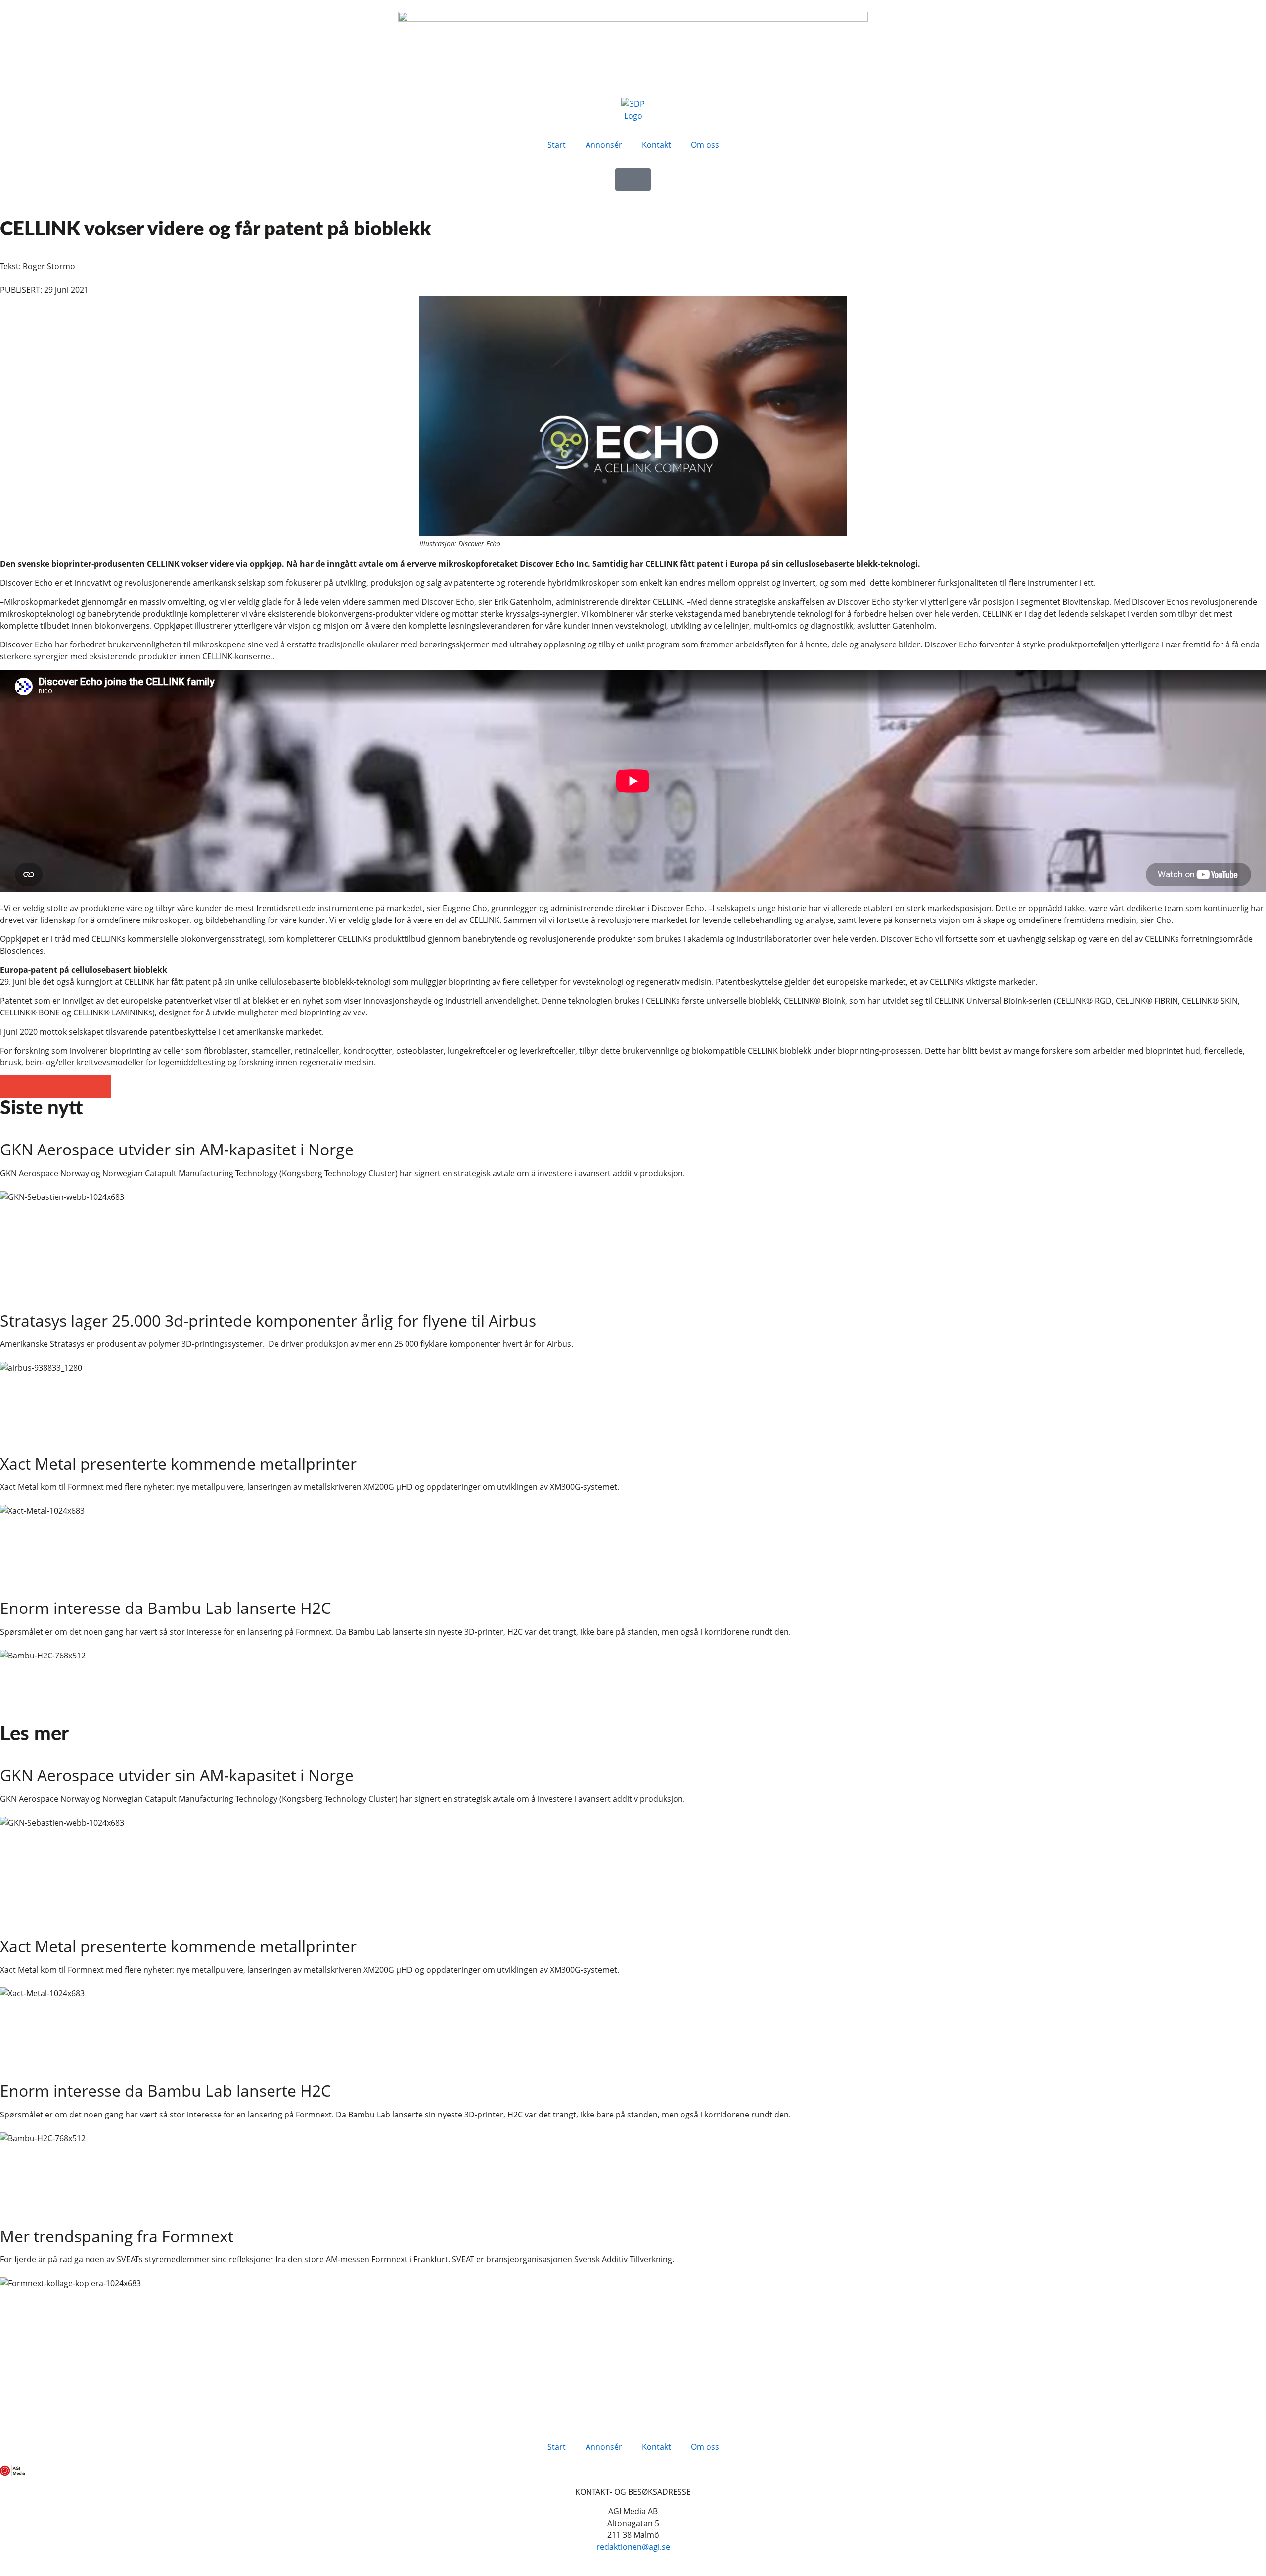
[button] (11, 1086)
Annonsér (604, 145)
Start (557, 145)
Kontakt (656, 145)
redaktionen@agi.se (633, 2547)
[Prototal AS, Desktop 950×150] (633, 19)
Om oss (705, 145)
